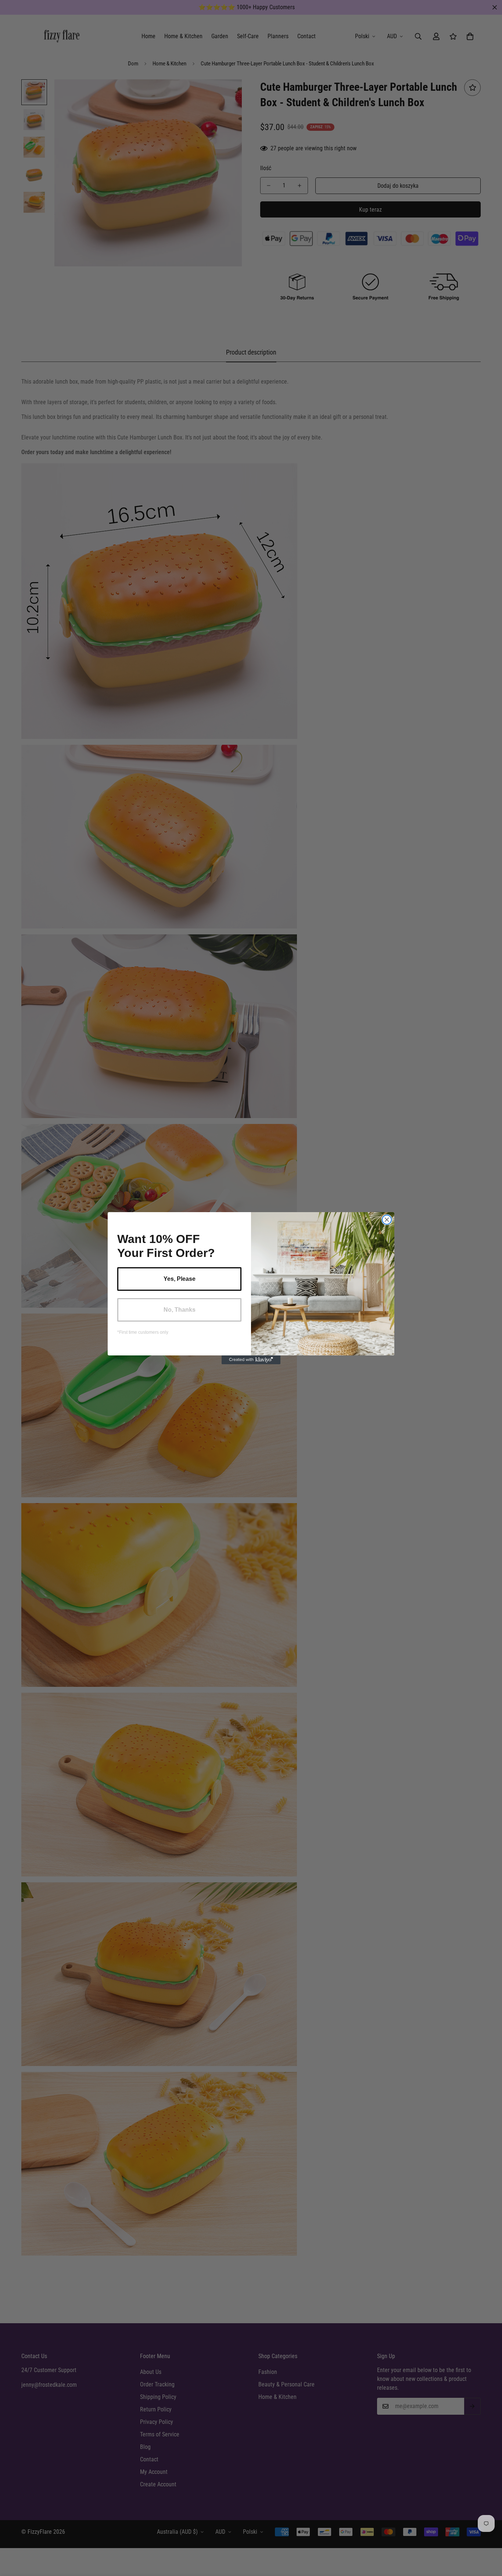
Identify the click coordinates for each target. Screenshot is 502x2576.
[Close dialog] (387, 1220)
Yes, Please (180, 1279)
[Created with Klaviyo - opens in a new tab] (251, 1360)
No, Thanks (180, 1310)
